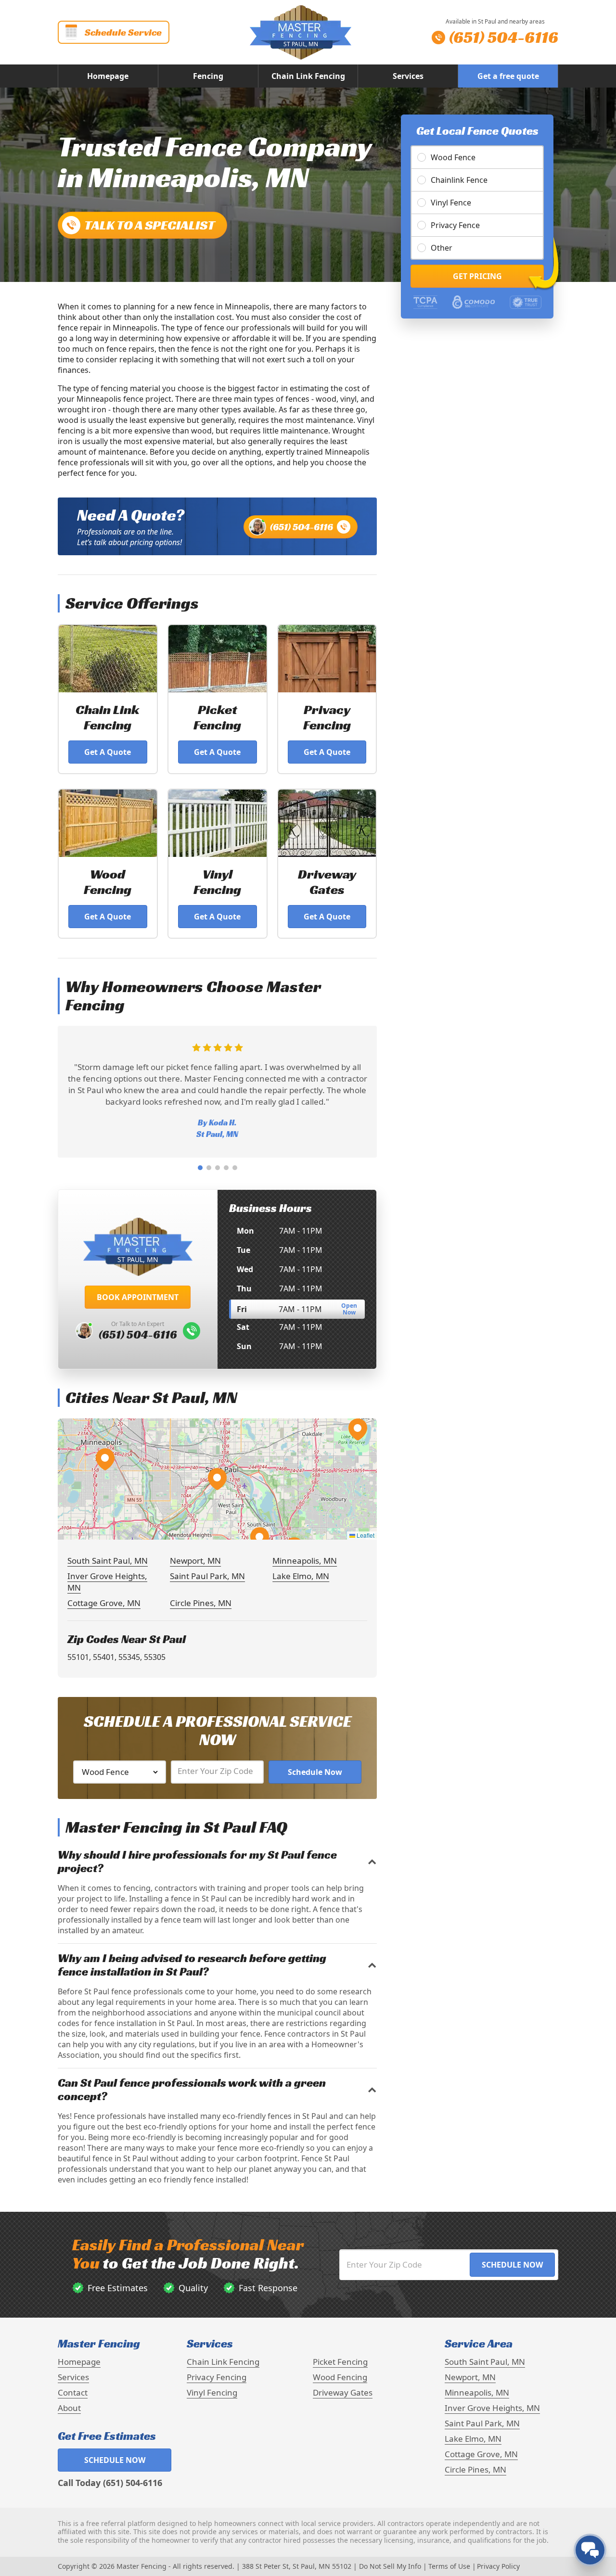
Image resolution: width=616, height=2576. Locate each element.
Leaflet (365, 1535)
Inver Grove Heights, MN (492, 2408)
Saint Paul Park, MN (207, 1576)
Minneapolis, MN (305, 1561)
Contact (73, 2392)
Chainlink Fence (459, 180)
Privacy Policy (498, 2566)
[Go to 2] (209, 1168)
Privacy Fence (455, 225)
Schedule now (115, 2460)
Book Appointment (138, 1297)
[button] (217, 1479)
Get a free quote (508, 76)
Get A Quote (108, 752)
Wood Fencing (340, 2377)
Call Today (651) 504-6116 (110, 2483)
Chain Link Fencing (308, 76)
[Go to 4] (226, 1168)
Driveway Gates (343, 2392)
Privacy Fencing (217, 2377)
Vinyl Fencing (212, 2392)
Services (408, 76)
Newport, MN (195, 1561)
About (69, 2408)
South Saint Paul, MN (108, 1561)
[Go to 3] (218, 1168)
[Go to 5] (235, 1168)
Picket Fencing (340, 2362)
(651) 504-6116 (302, 527)
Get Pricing (477, 276)
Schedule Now (315, 1772)
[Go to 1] (200, 1168)
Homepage (108, 76)
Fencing (208, 76)
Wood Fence (453, 157)
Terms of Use (449, 2566)
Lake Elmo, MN (301, 1576)
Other (442, 248)
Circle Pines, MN (201, 1603)
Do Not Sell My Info (390, 2566)
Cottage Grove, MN (104, 1603)
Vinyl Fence (451, 203)
